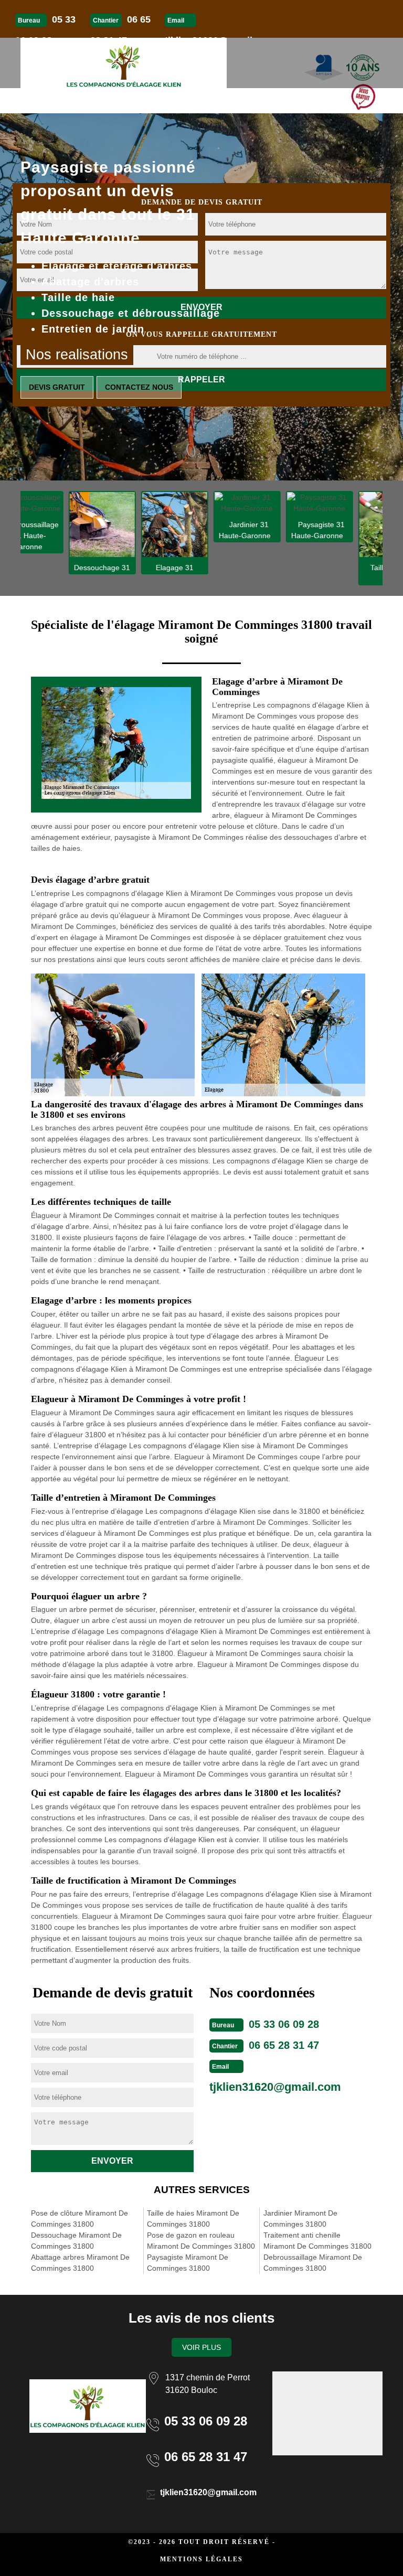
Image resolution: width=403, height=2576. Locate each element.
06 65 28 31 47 (284, 2045)
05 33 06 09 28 (284, 2024)
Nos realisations (77, 355)
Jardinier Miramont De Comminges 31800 (300, 2219)
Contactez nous (139, 387)
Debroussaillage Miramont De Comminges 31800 (313, 2263)
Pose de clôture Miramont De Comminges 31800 (79, 2219)
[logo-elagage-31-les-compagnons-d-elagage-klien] (124, 63)
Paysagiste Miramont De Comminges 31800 (188, 2263)
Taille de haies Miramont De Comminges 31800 (193, 2219)
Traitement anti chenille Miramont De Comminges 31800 (317, 2241)
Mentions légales (201, 2559)
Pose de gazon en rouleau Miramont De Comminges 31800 (201, 2241)
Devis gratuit (57, 387)
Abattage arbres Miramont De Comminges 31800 (80, 2263)
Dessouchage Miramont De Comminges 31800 (76, 2241)
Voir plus (201, 2347)
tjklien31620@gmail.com (275, 2087)
